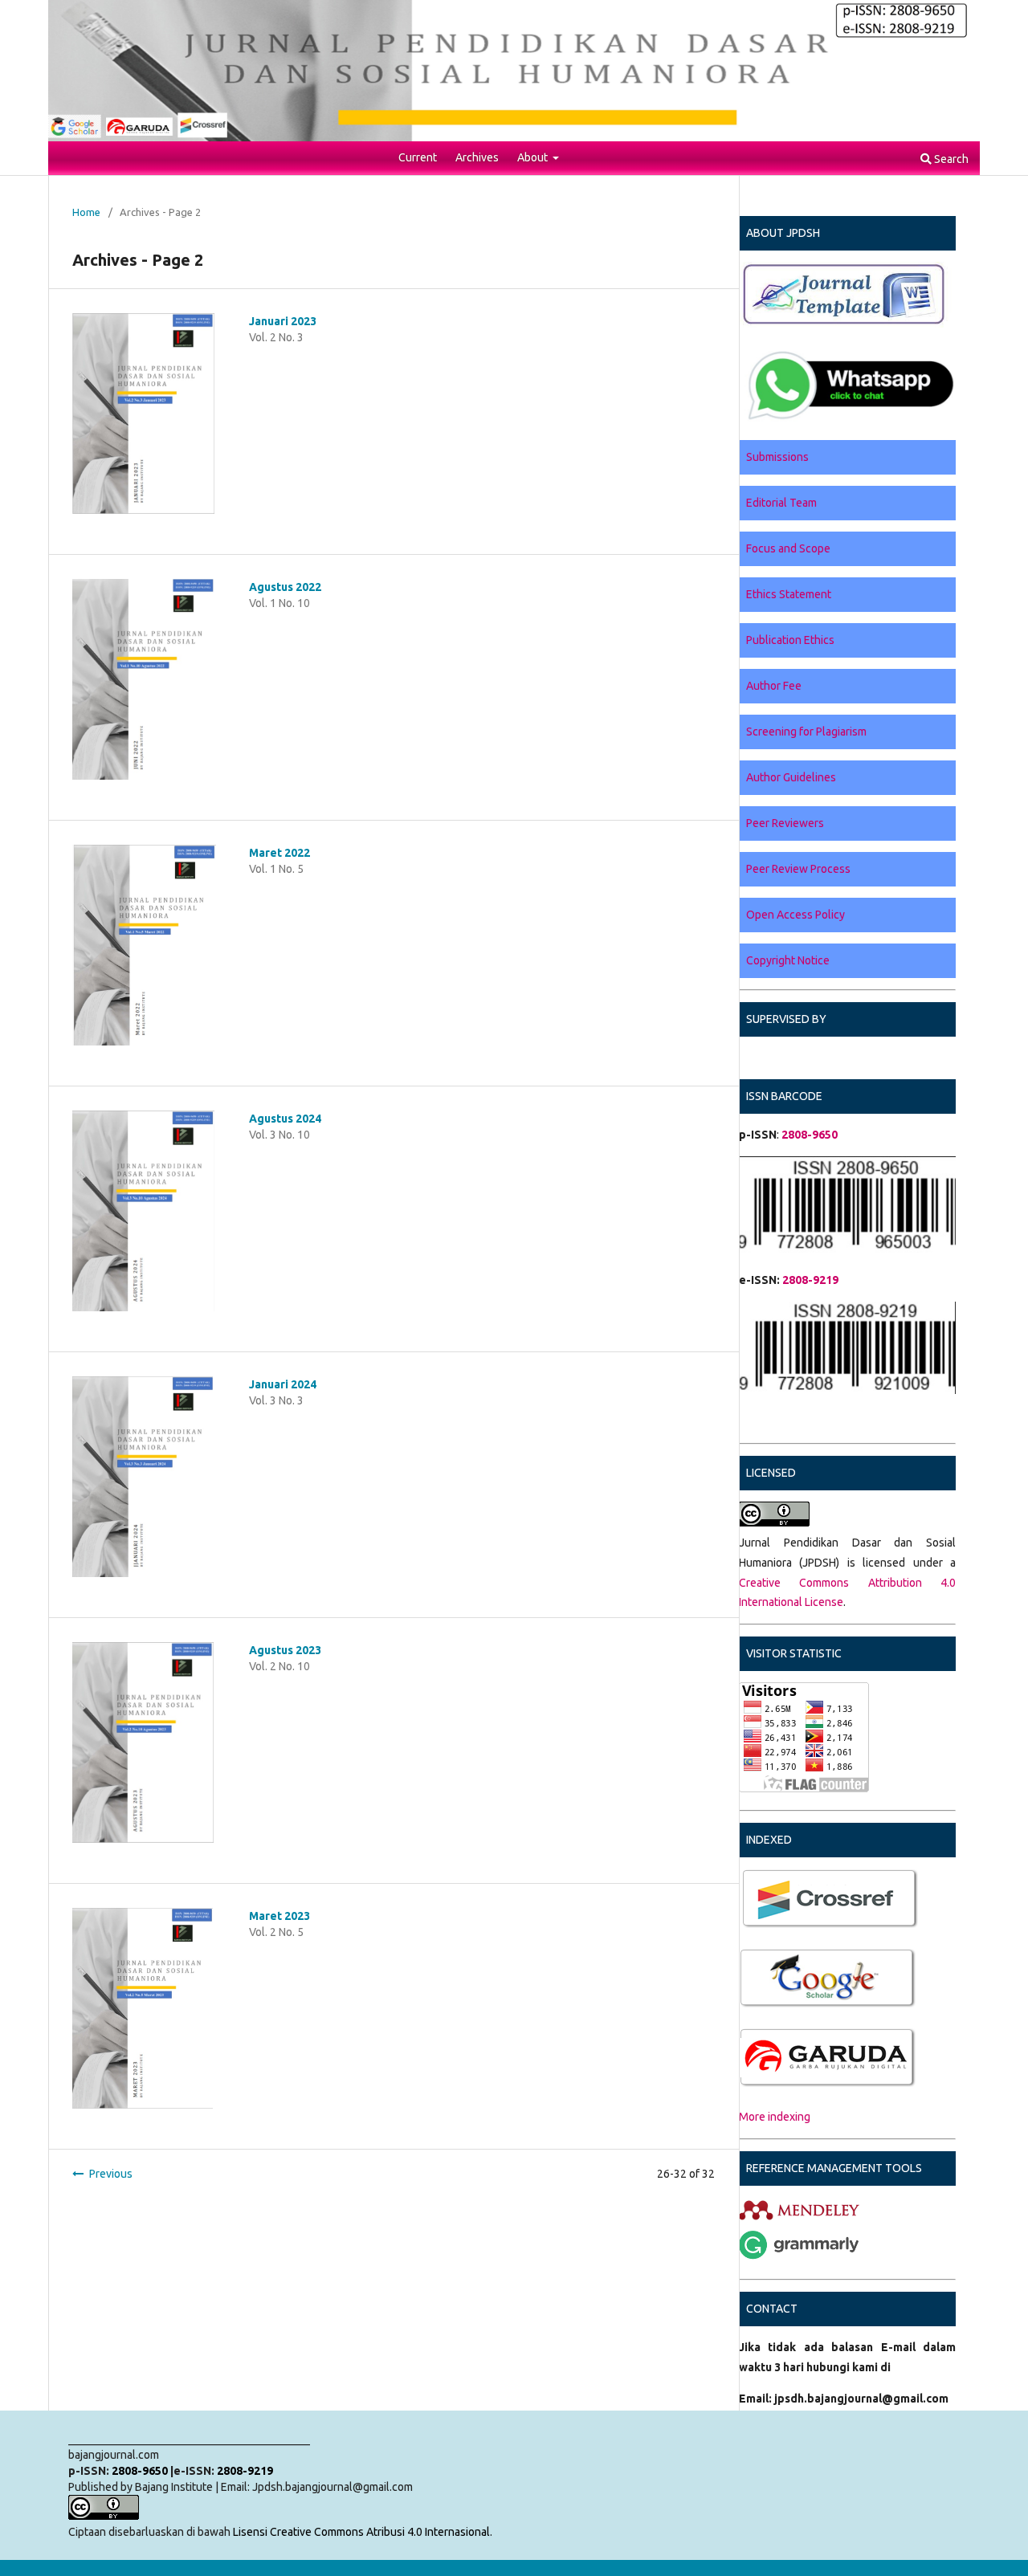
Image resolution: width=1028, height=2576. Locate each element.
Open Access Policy (795, 915)
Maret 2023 (279, 1916)
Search (950, 159)
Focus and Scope (788, 548)
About (534, 157)
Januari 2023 (283, 321)
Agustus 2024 (285, 1119)
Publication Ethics (790, 640)
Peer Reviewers (785, 823)
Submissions (777, 457)
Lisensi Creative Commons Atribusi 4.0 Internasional (361, 2532)
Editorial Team (781, 503)
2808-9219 (810, 1280)
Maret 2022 (279, 853)
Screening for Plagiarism (806, 732)
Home (86, 212)
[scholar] (740, 1926)
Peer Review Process (798, 869)
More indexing (775, 2117)
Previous (111, 2174)
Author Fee (774, 686)
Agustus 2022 (285, 587)
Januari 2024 (283, 1384)
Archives (477, 157)
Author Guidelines (791, 777)
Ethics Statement (789, 594)
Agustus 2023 (285, 1650)
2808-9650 (140, 2471)
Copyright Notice (788, 960)
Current (418, 157)
